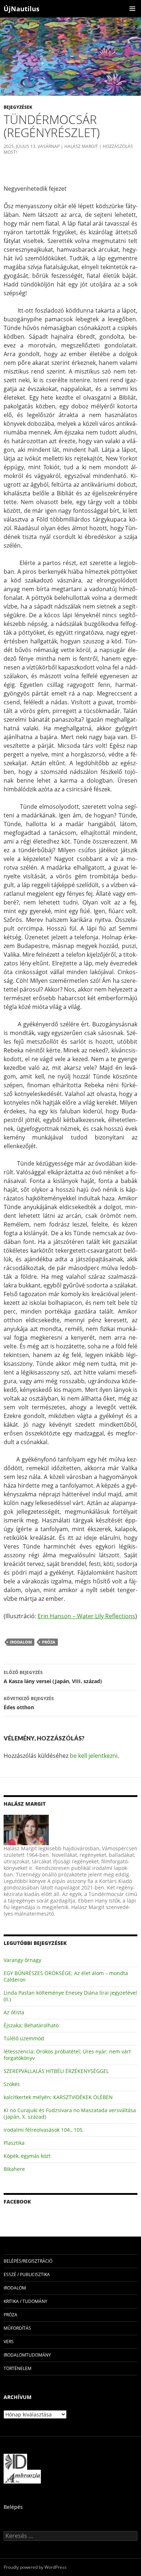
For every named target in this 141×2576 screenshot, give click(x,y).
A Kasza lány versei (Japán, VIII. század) (53, 1677)
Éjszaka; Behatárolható (31, 2025)
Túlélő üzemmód (24, 2038)
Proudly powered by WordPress (35, 2567)
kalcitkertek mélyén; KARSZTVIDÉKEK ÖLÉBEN (58, 2097)
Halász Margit (81, 146)
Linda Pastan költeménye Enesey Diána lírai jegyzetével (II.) (70, 1996)
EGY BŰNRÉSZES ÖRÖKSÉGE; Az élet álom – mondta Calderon (66, 1976)
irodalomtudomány (27, 2355)
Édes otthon (29, 1703)
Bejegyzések (18, 107)
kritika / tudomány (25, 2301)
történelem (18, 2368)
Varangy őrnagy (22, 1960)
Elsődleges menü (132, 9)
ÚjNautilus (22, 9)
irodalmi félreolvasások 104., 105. (44, 2130)
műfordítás (17, 2328)
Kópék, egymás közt (27, 2156)
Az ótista (14, 2012)
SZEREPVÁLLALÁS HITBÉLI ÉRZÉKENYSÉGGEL (56, 2071)
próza (49, 1642)
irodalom (21, 1642)
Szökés (12, 2084)
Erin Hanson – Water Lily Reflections (86, 1616)
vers (9, 2342)
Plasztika (14, 2143)
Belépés (13, 2507)
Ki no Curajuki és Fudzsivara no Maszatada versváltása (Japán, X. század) (70, 2113)
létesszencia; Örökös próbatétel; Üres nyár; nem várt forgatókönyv (67, 2055)
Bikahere (14, 2169)
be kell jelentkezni (94, 1756)
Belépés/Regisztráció (28, 2261)
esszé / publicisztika (27, 2274)
